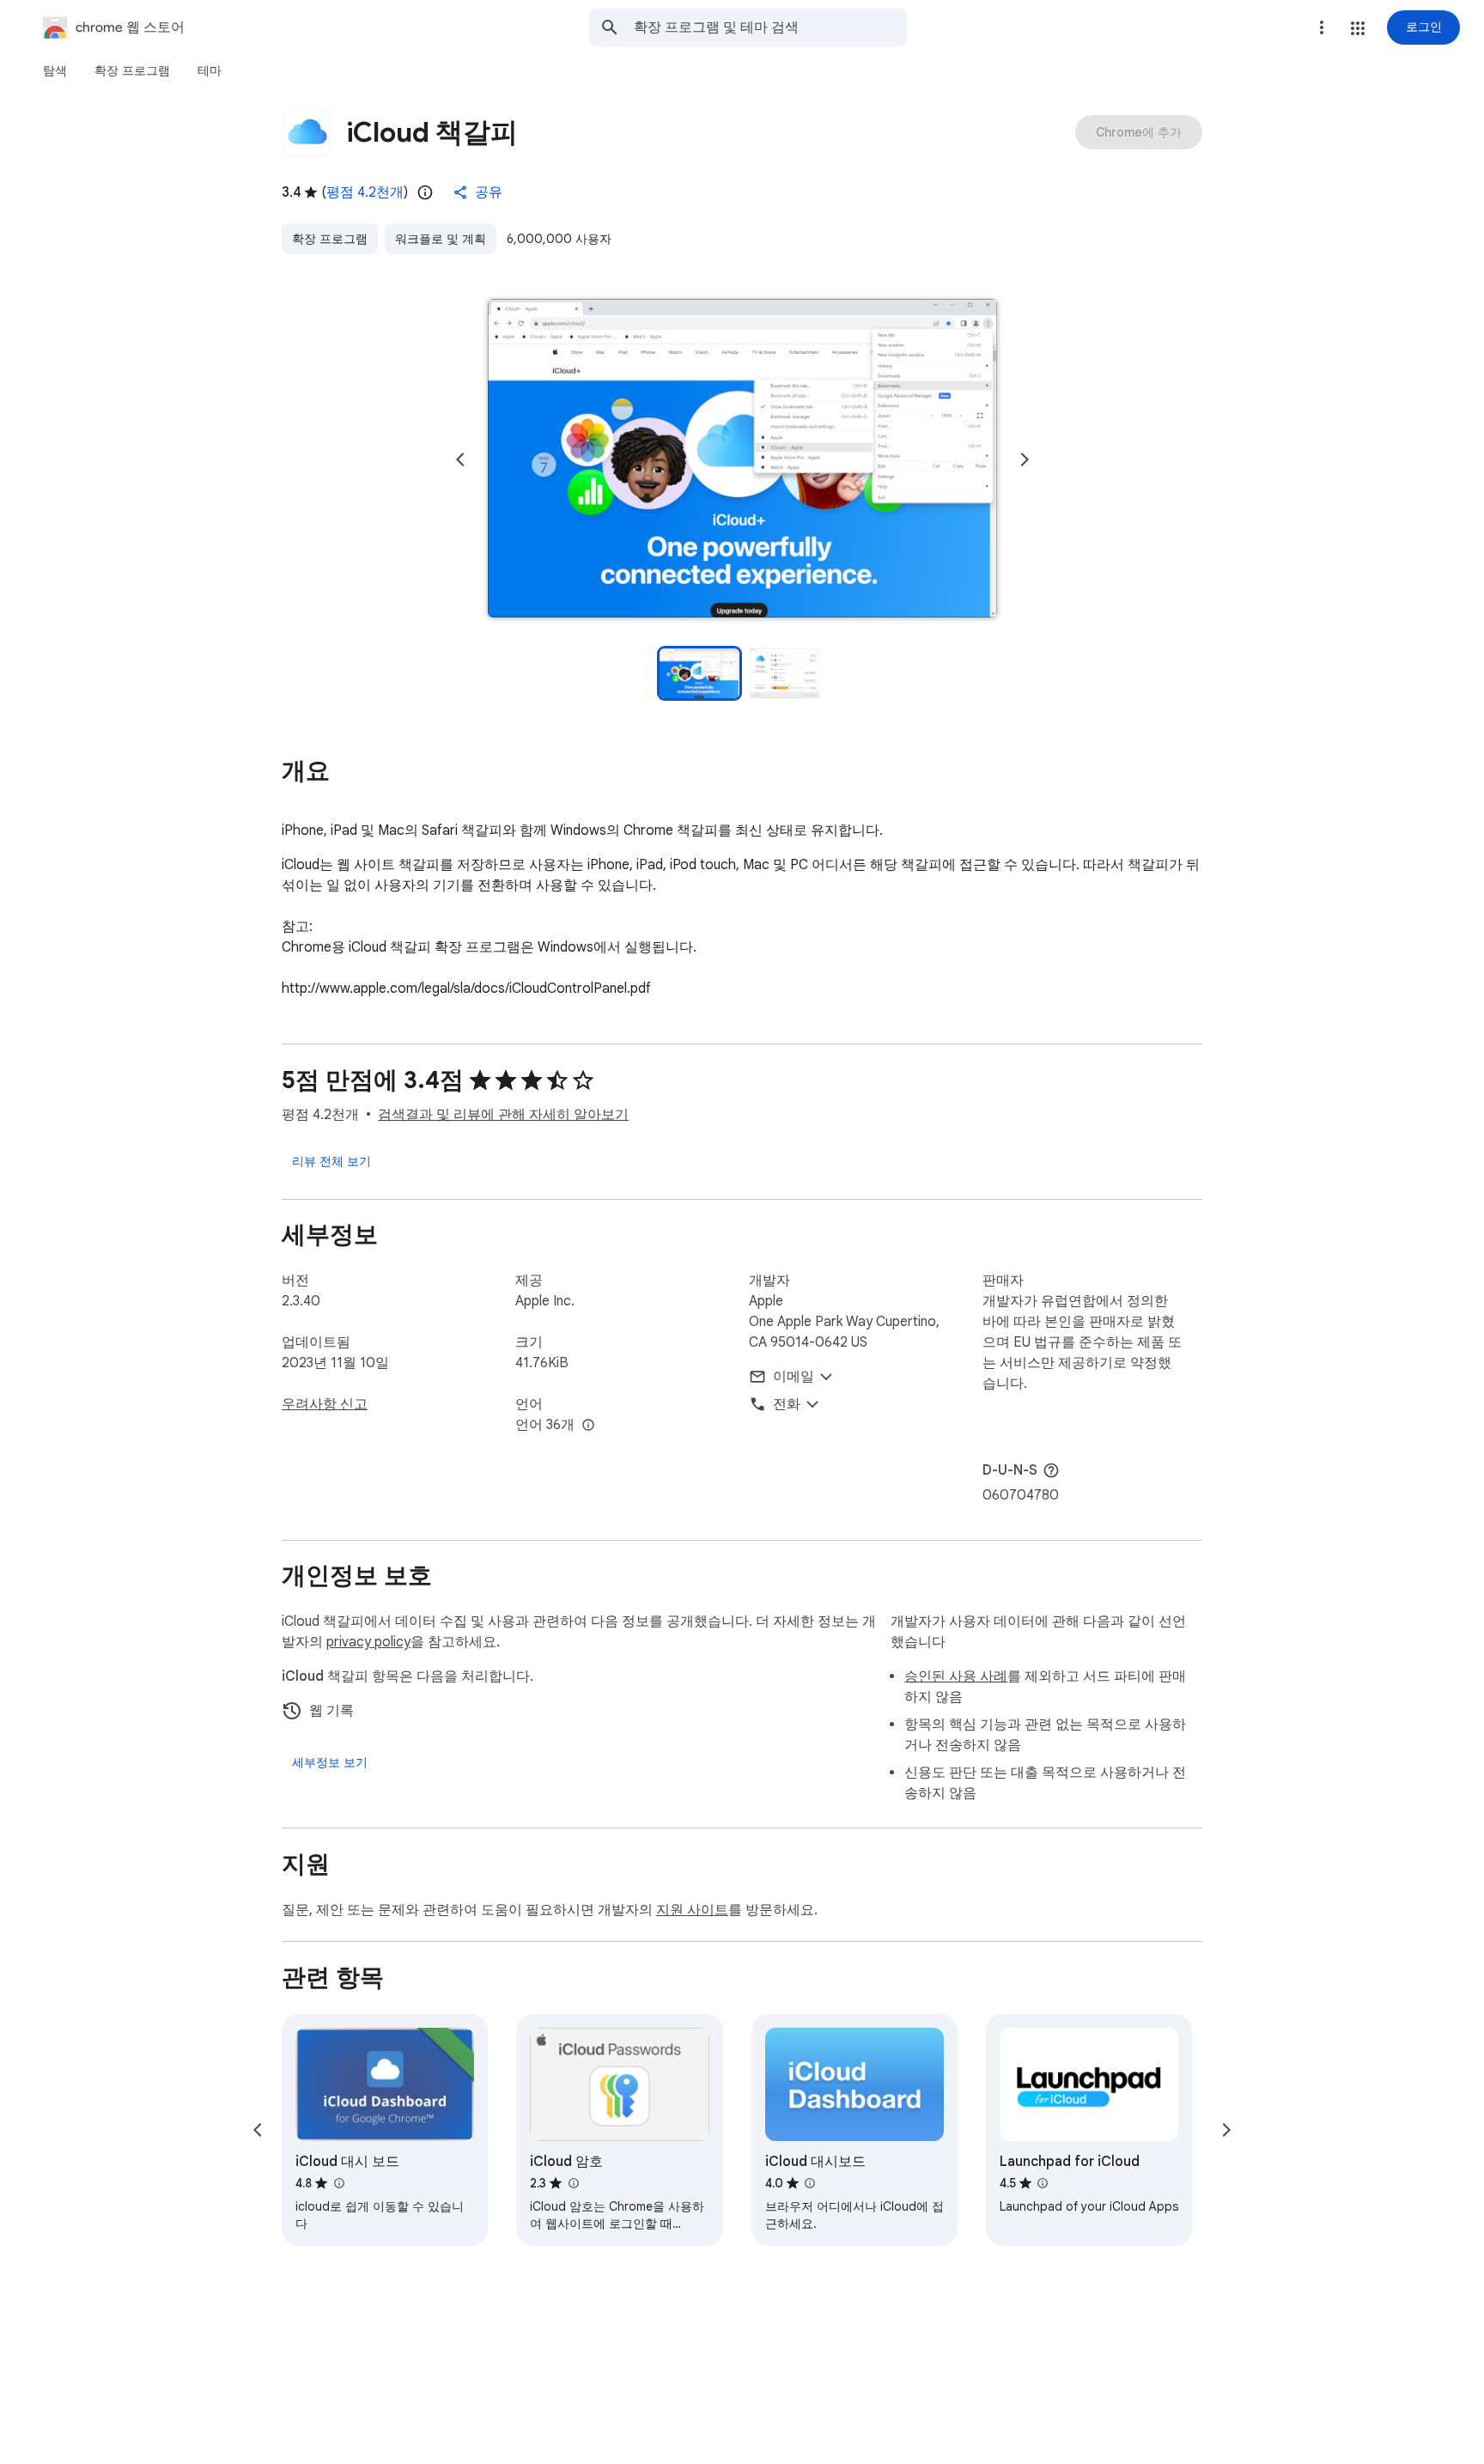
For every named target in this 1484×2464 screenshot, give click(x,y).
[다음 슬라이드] (1025, 459)
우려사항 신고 (325, 1404)
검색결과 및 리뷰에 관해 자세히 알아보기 (503, 1115)
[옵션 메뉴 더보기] (1322, 27)
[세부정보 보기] (330, 1762)
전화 (787, 1404)
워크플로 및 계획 (441, 239)
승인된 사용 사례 (956, 1676)
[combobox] (770, 27)
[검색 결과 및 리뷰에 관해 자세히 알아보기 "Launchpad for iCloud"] (1043, 2183)
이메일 (794, 1377)
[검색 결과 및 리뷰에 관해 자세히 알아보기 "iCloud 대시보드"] (810, 2183)
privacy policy (368, 1642)
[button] (1358, 28)
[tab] (55, 70)
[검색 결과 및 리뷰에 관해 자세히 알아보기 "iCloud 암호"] (573, 2183)
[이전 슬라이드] (460, 459)
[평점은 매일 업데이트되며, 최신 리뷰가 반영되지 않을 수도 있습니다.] (425, 192)
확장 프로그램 (330, 239)
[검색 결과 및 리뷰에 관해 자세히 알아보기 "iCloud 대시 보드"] (338, 2183)
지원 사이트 (692, 1910)
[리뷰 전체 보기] (331, 1161)
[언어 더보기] (588, 1426)
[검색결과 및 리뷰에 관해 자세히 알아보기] (1051, 1470)
